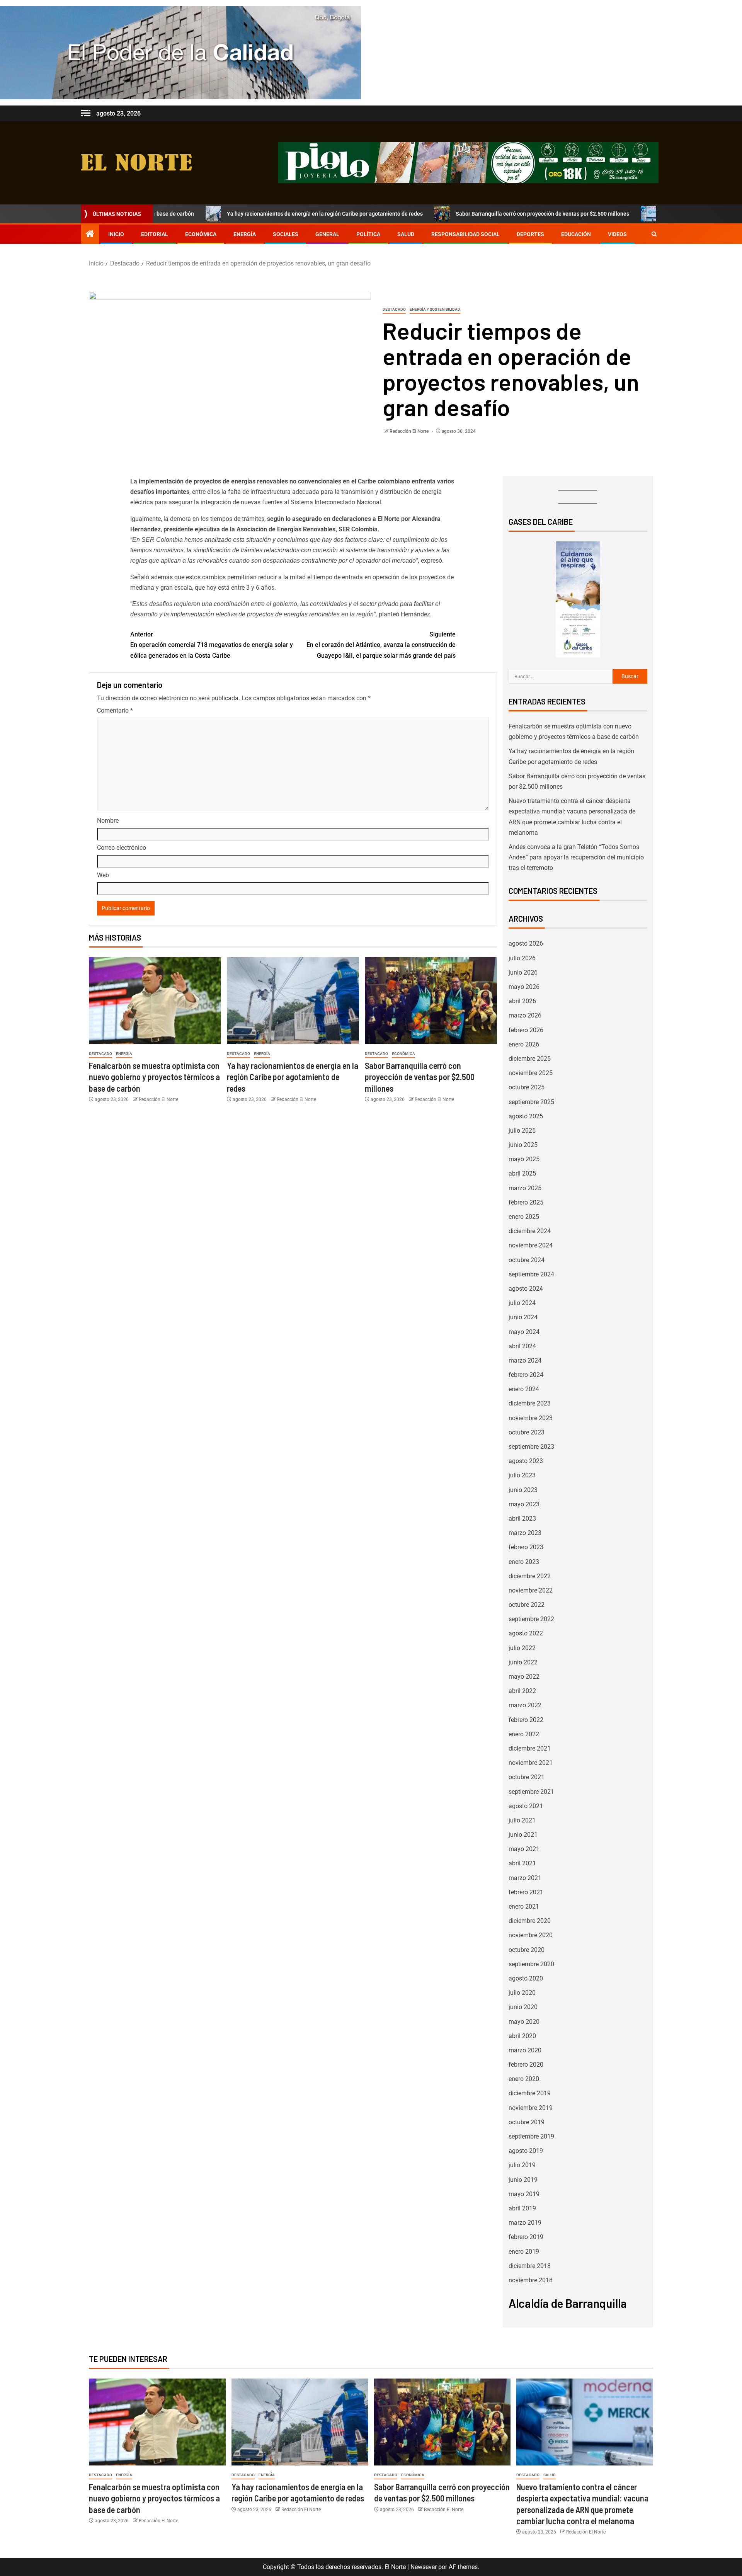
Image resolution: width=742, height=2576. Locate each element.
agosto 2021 (526, 1806)
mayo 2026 (524, 987)
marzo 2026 (525, 1015)
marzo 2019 (525, 2223)
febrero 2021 (526, 1892)
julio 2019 (522, 2165)
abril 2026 (522, 1001)
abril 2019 (522, 2208)
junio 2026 (523, 972)
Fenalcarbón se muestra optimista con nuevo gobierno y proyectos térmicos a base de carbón (154, 1077)
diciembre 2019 (530, 2093)
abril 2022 (522, 1691)
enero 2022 (524, 1734)
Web (103, 875)
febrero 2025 (526, 1202)
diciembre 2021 (530, 1748)
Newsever (424, 2567)
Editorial (155, 234)
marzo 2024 (525, 1360)
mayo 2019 (524, 2194)
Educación (576, 234)
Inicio (116, 234)
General (327, 234)
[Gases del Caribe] (578, 599)
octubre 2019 (527, 2122)
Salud (406, 234)
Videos (617, 234)
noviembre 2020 (531, 1935)
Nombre (108, 821)
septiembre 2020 (531, 1964)
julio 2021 (522, 1820)
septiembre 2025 (531, 1102)
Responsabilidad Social (465, 234)
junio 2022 (523, 1662)
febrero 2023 (526, 1547)
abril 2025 (522, 1173)
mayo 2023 (524, 1504)
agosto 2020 (526, 1978)
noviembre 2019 (531, 2108)
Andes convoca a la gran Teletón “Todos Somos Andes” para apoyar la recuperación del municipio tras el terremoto (576, 857)
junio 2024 (523, 1317)
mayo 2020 (524, 2022)
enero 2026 (524, 1044)
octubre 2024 (527, 1260)
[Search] (654, 234)
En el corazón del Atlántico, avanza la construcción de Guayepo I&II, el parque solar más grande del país (381, 645)
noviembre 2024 (531, 1245)
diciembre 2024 (530, 1231)
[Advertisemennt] (468, 162)
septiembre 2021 (531, 1792)
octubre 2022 (527, 1605)
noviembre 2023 (531, 1418)
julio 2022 (522, 1648)
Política (368, 234)
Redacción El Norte (410, 431)
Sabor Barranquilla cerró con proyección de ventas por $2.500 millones (440, 214)
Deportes (530, 234)
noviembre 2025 (531, 1073)
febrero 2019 (526, 2237)
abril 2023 (522, 1519)
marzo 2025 (525, 1188)
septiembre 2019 (531, 2136)
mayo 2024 (524, 1332)
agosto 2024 (526, 1289)
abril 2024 (522, 1346)
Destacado (394, 309)
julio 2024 (522, 1303)
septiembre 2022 (531, 1619)
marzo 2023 (525, 1533)
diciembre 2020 (530, 1921)
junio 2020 (523, 2007)
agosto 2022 (526, 1633)
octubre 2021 (527, 1777)
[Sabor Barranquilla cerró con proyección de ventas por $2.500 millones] (431, 1001)
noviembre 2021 (531, 1763)
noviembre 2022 (531, 1590)
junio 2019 (523, 2180)
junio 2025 (523, 1145)
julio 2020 (522, 1993)
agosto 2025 (526, 1116)
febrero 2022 (526, 1720)
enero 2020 (524, 2079)
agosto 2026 (526, 943)
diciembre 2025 (530, 1059)
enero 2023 (524, 1562)
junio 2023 (523, 1490)
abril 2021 (522, 1863)
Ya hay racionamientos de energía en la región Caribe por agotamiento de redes (222, 214)
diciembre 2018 (530, 2266)
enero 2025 (524, 1217)
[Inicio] (90, 235)
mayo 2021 (524, 1849)
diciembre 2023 (530, 1403)
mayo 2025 (524, 1159)
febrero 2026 (526, 1030)
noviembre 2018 (531, 2280)
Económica (201, 234)
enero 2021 (524, 1906)
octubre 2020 (527, 1950)
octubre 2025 (527, 1087)
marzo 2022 (525, 1705)
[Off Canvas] (86, 113)
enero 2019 (524, 2252)
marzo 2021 (525, 1878)
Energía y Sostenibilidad (435, 309)
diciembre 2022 (530, 1576)
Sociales (286, 234)
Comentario (115, 710)
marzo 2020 (525, 2050)
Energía (245, 234)
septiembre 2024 (531, 1274)
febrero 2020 (526, 2065)
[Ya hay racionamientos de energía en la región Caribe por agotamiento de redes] (293, 1001)
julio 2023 (522, 1475)
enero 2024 (524, 1389)
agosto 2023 (526, 1461)
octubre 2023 (527, 1432)
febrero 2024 (526, 1375)
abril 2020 (522, 2036)
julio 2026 (522, 958)
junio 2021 (523, 1835)
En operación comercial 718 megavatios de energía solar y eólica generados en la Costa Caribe (212, 645)
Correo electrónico (122, 848)
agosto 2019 (526, 2151)
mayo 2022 (524, 1677)
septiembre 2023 (531, 1447)
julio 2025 (522, 1131)
